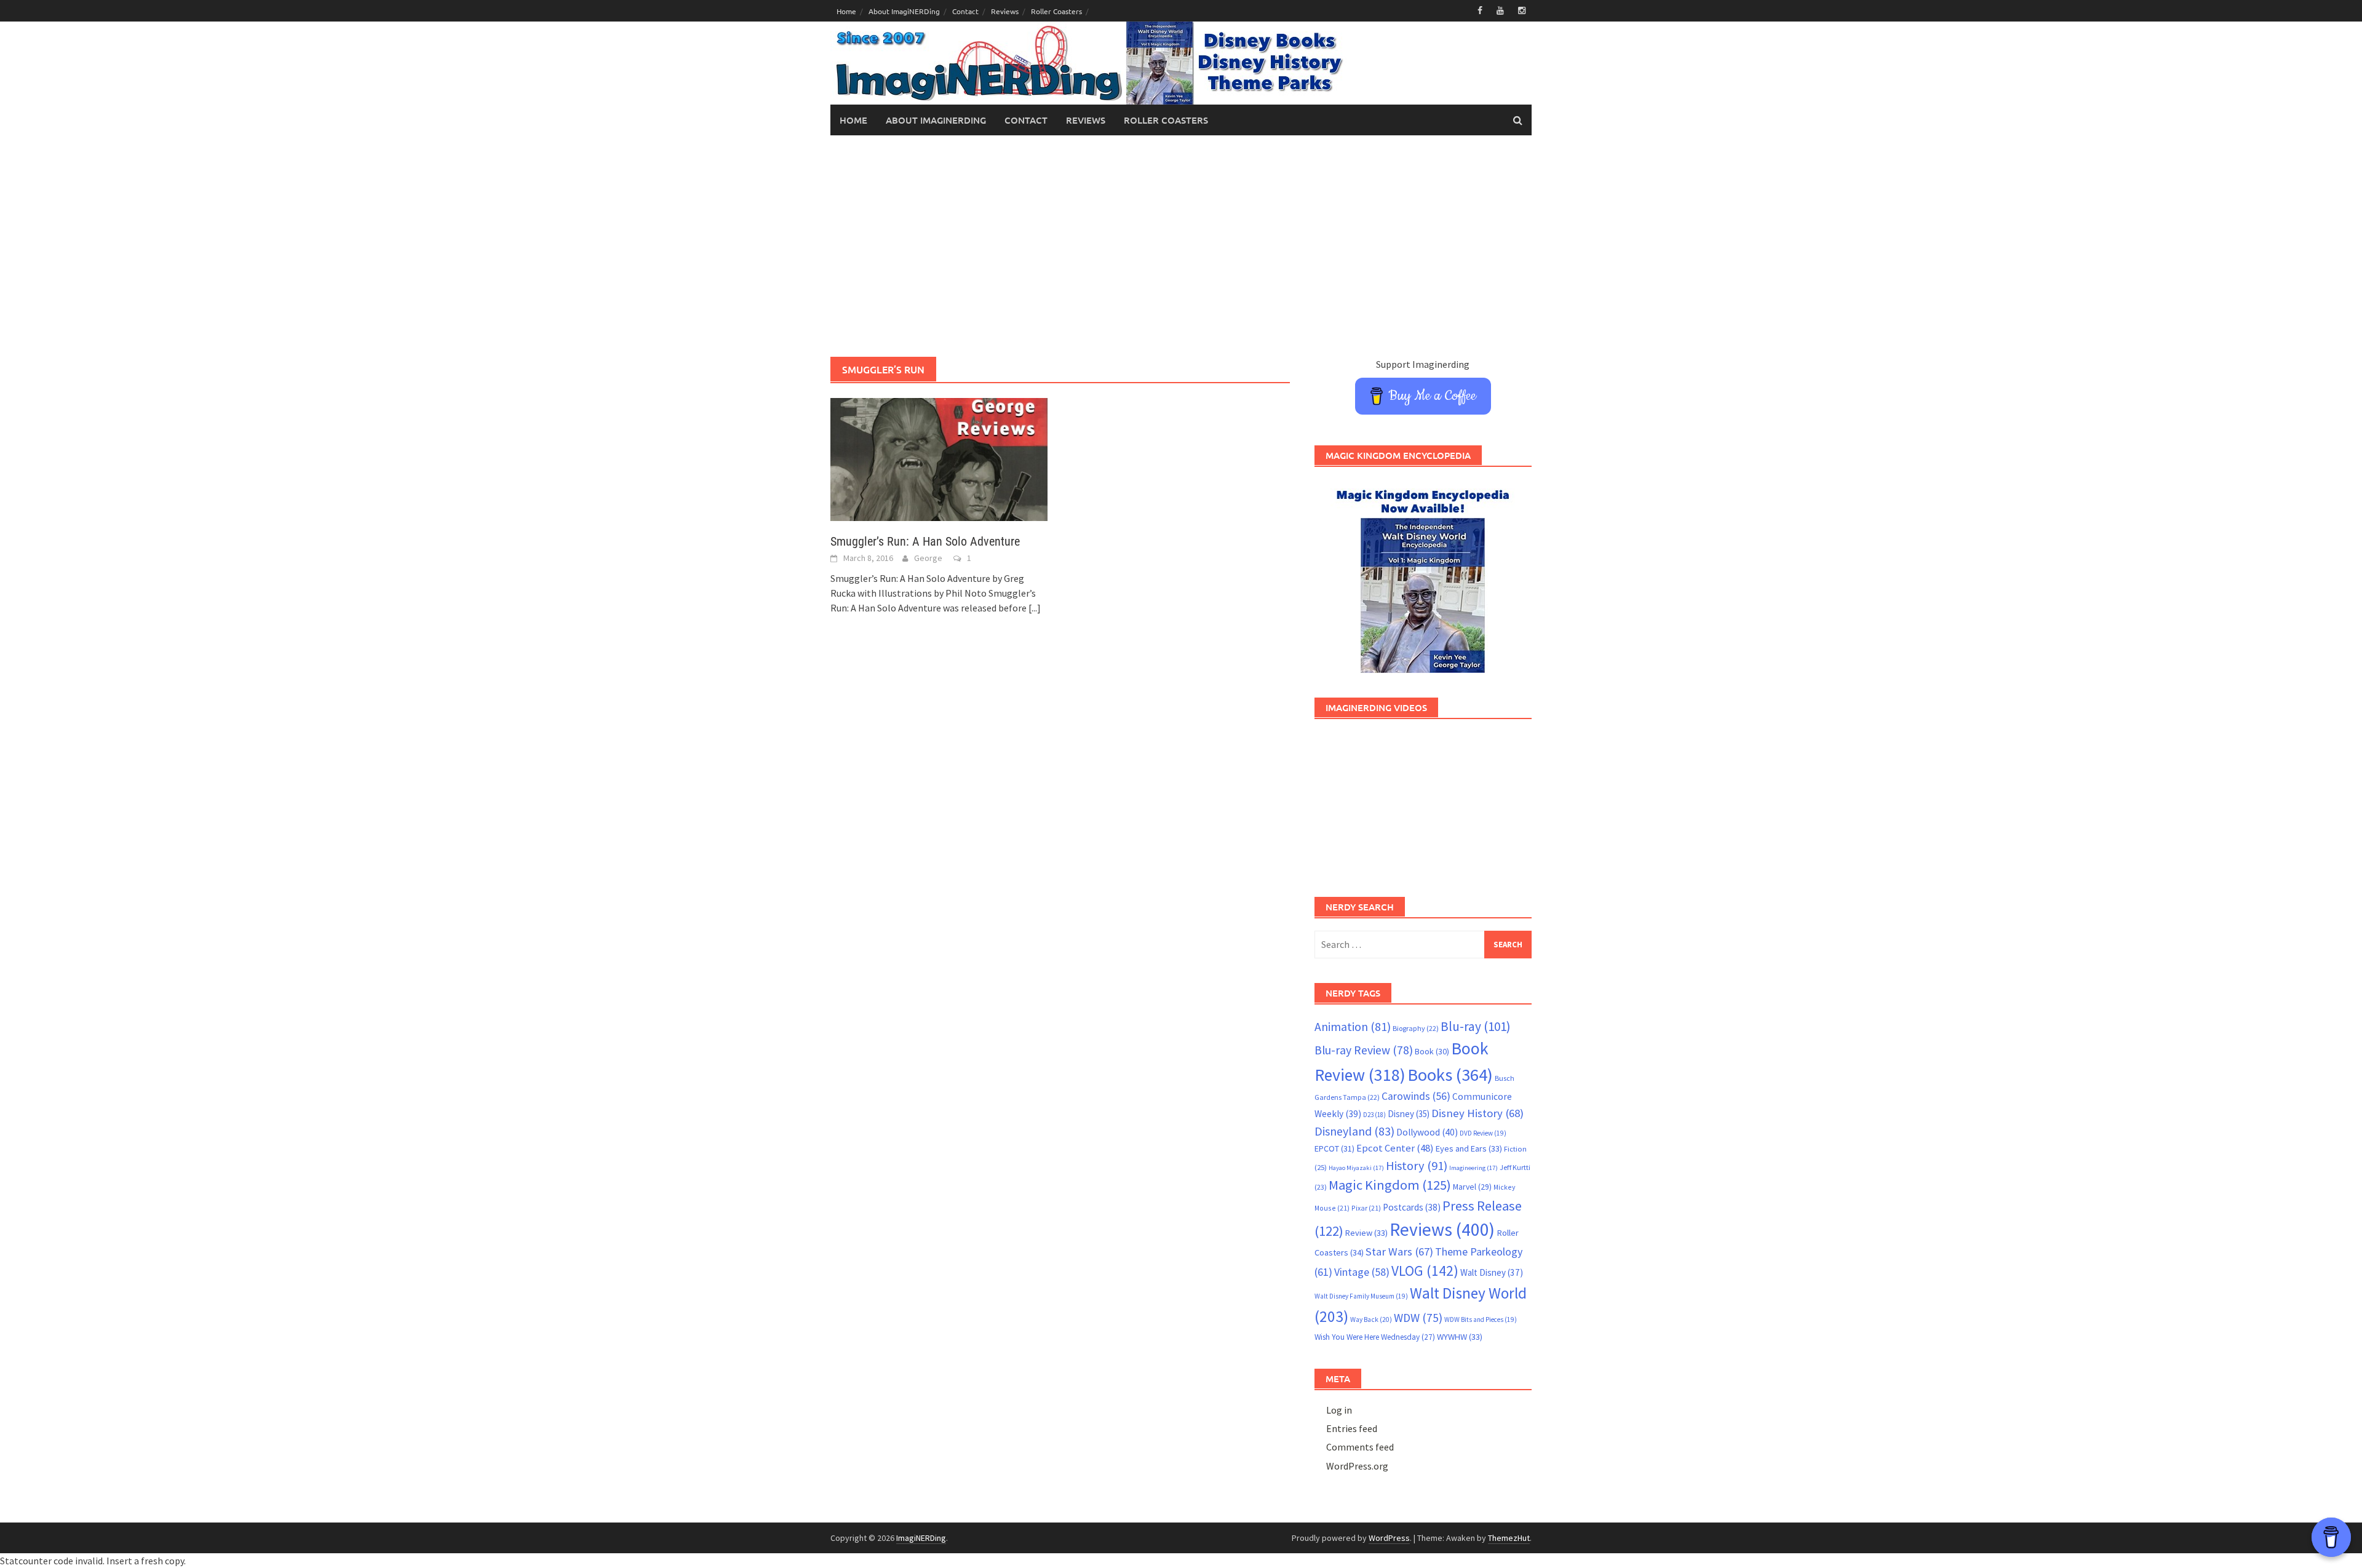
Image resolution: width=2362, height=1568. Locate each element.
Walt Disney (1492, 1272)
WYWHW (1460, 1337)
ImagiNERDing (921, 1538)
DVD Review (1483, 1133)
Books (1450, 1075)
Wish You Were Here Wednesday (1375, 1337)
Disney (1409, 1114)
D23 (1374, 1115)
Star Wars (1399, 1252)
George (928, 558)
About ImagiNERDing (904, 11)
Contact (965, 11)
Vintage (1362, 1272)
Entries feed (1352, 1428)
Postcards (1412, 1207)
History (1417, 1166)
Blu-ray (1476, 1026)
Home (846, 11)
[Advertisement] (1181, 246)
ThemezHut (1509, 1538)
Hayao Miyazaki (1356, 1168)
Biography (1416, 1028)
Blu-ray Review (1364, 1050)
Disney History (1477, 1113)
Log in (1339, 1410)
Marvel (1472, 1187)
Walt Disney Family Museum (1361, 1296)
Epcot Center (1395, 1148)
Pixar (1366, 1208)
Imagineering (1473, 1168)
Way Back (1371, 1319)
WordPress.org (1357, 1466)
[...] (1035, 608)
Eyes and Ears (1469, 1148)
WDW (1418, 1318)
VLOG (1425, 1271)
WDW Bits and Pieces (1481, 1319)
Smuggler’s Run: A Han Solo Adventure (925, 541)
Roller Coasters (1056, 11)
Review (1366, 1233)
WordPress (1389, 1538)
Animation (1353, 1027)
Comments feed (1360, 1447)
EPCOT (1334, 1148)
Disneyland (1354, 1131)
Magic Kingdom (1390, 1185)
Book (1432, 1051)
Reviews (1005, 11)
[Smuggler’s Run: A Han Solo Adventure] (939, 458)
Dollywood (1427, 1132)
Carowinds (1416, 1096)
